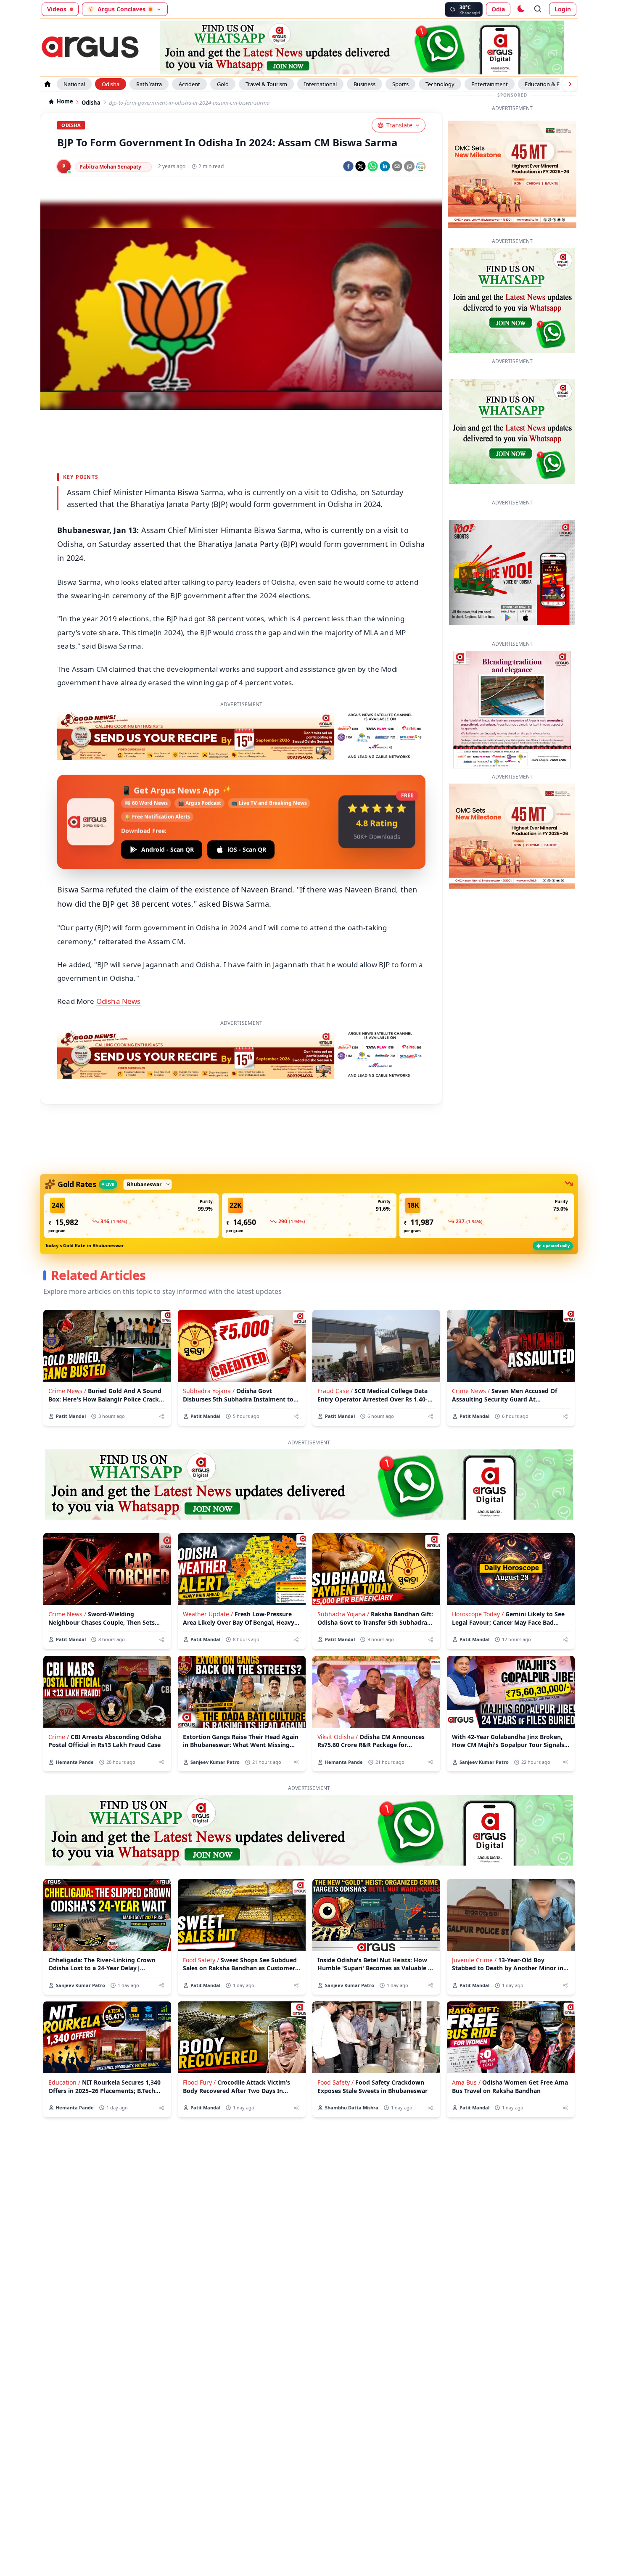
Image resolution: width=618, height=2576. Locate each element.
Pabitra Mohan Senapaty (110, 167)
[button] (131, 1216)
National (74, 84)
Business (364, 84)
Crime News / (67, 1391)
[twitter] (360, 166)
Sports (400, 84)
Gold (223, 84)
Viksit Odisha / (338, 1737)
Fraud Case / (335, 1391)
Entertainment (490, 84)
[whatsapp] (373, 166)
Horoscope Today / (478, 1614)
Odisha (111, 84)
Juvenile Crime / (474, 1960)
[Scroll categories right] (570, 84)
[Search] (538, 9)
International (320, 84)
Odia (498, 9)
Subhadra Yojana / (209, 1391)
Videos (57, 9)
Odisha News (119, 1001)
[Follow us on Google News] (421, 166)
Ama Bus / (466, 2082)
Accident (189, 84)
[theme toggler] (520, 9)
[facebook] (348, 166)
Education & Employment (557, 84)
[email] (397, 166)
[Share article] (162, 1416)
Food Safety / (201, 1960)
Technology (440, 84)
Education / (64, 2082)
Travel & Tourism (266, 84)
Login (563, 9)
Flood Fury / (199, 2082)
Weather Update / (208, 1614)
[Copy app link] (409, 166)
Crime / (59, 1737)
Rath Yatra (149, 84)
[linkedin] (385, 166)
